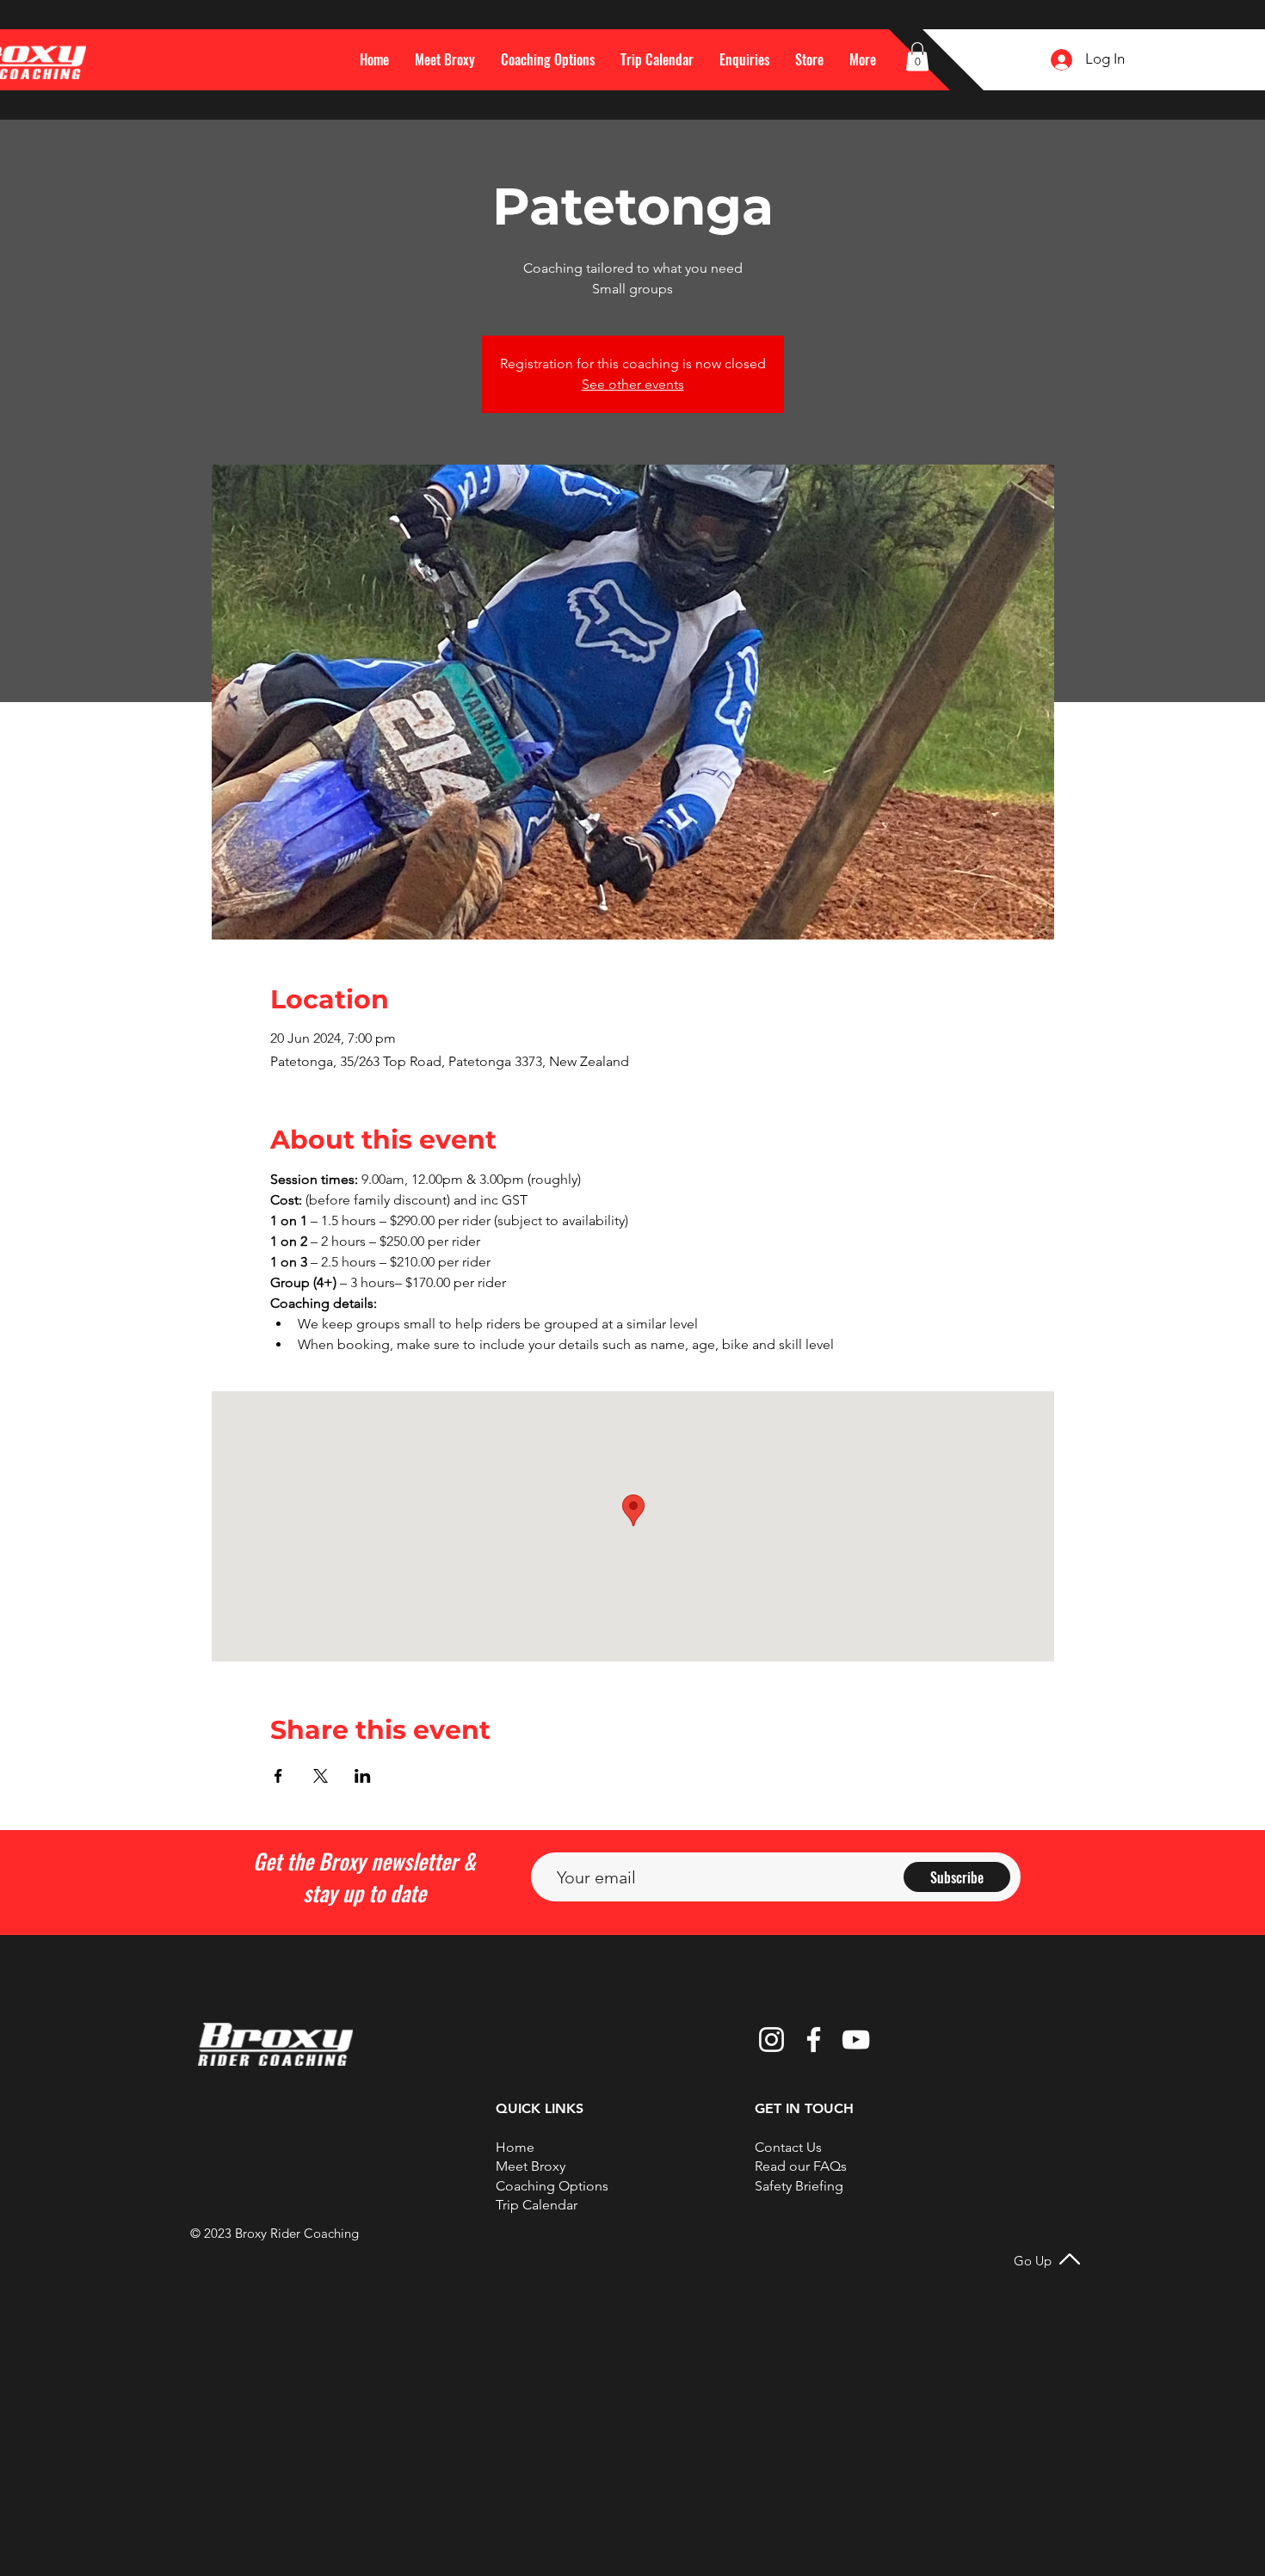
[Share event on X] (321, 1776)
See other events (633, 384)
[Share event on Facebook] (278, 1776)
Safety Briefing (799, 2186)
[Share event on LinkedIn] (363, 1776)
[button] (863, 59)
